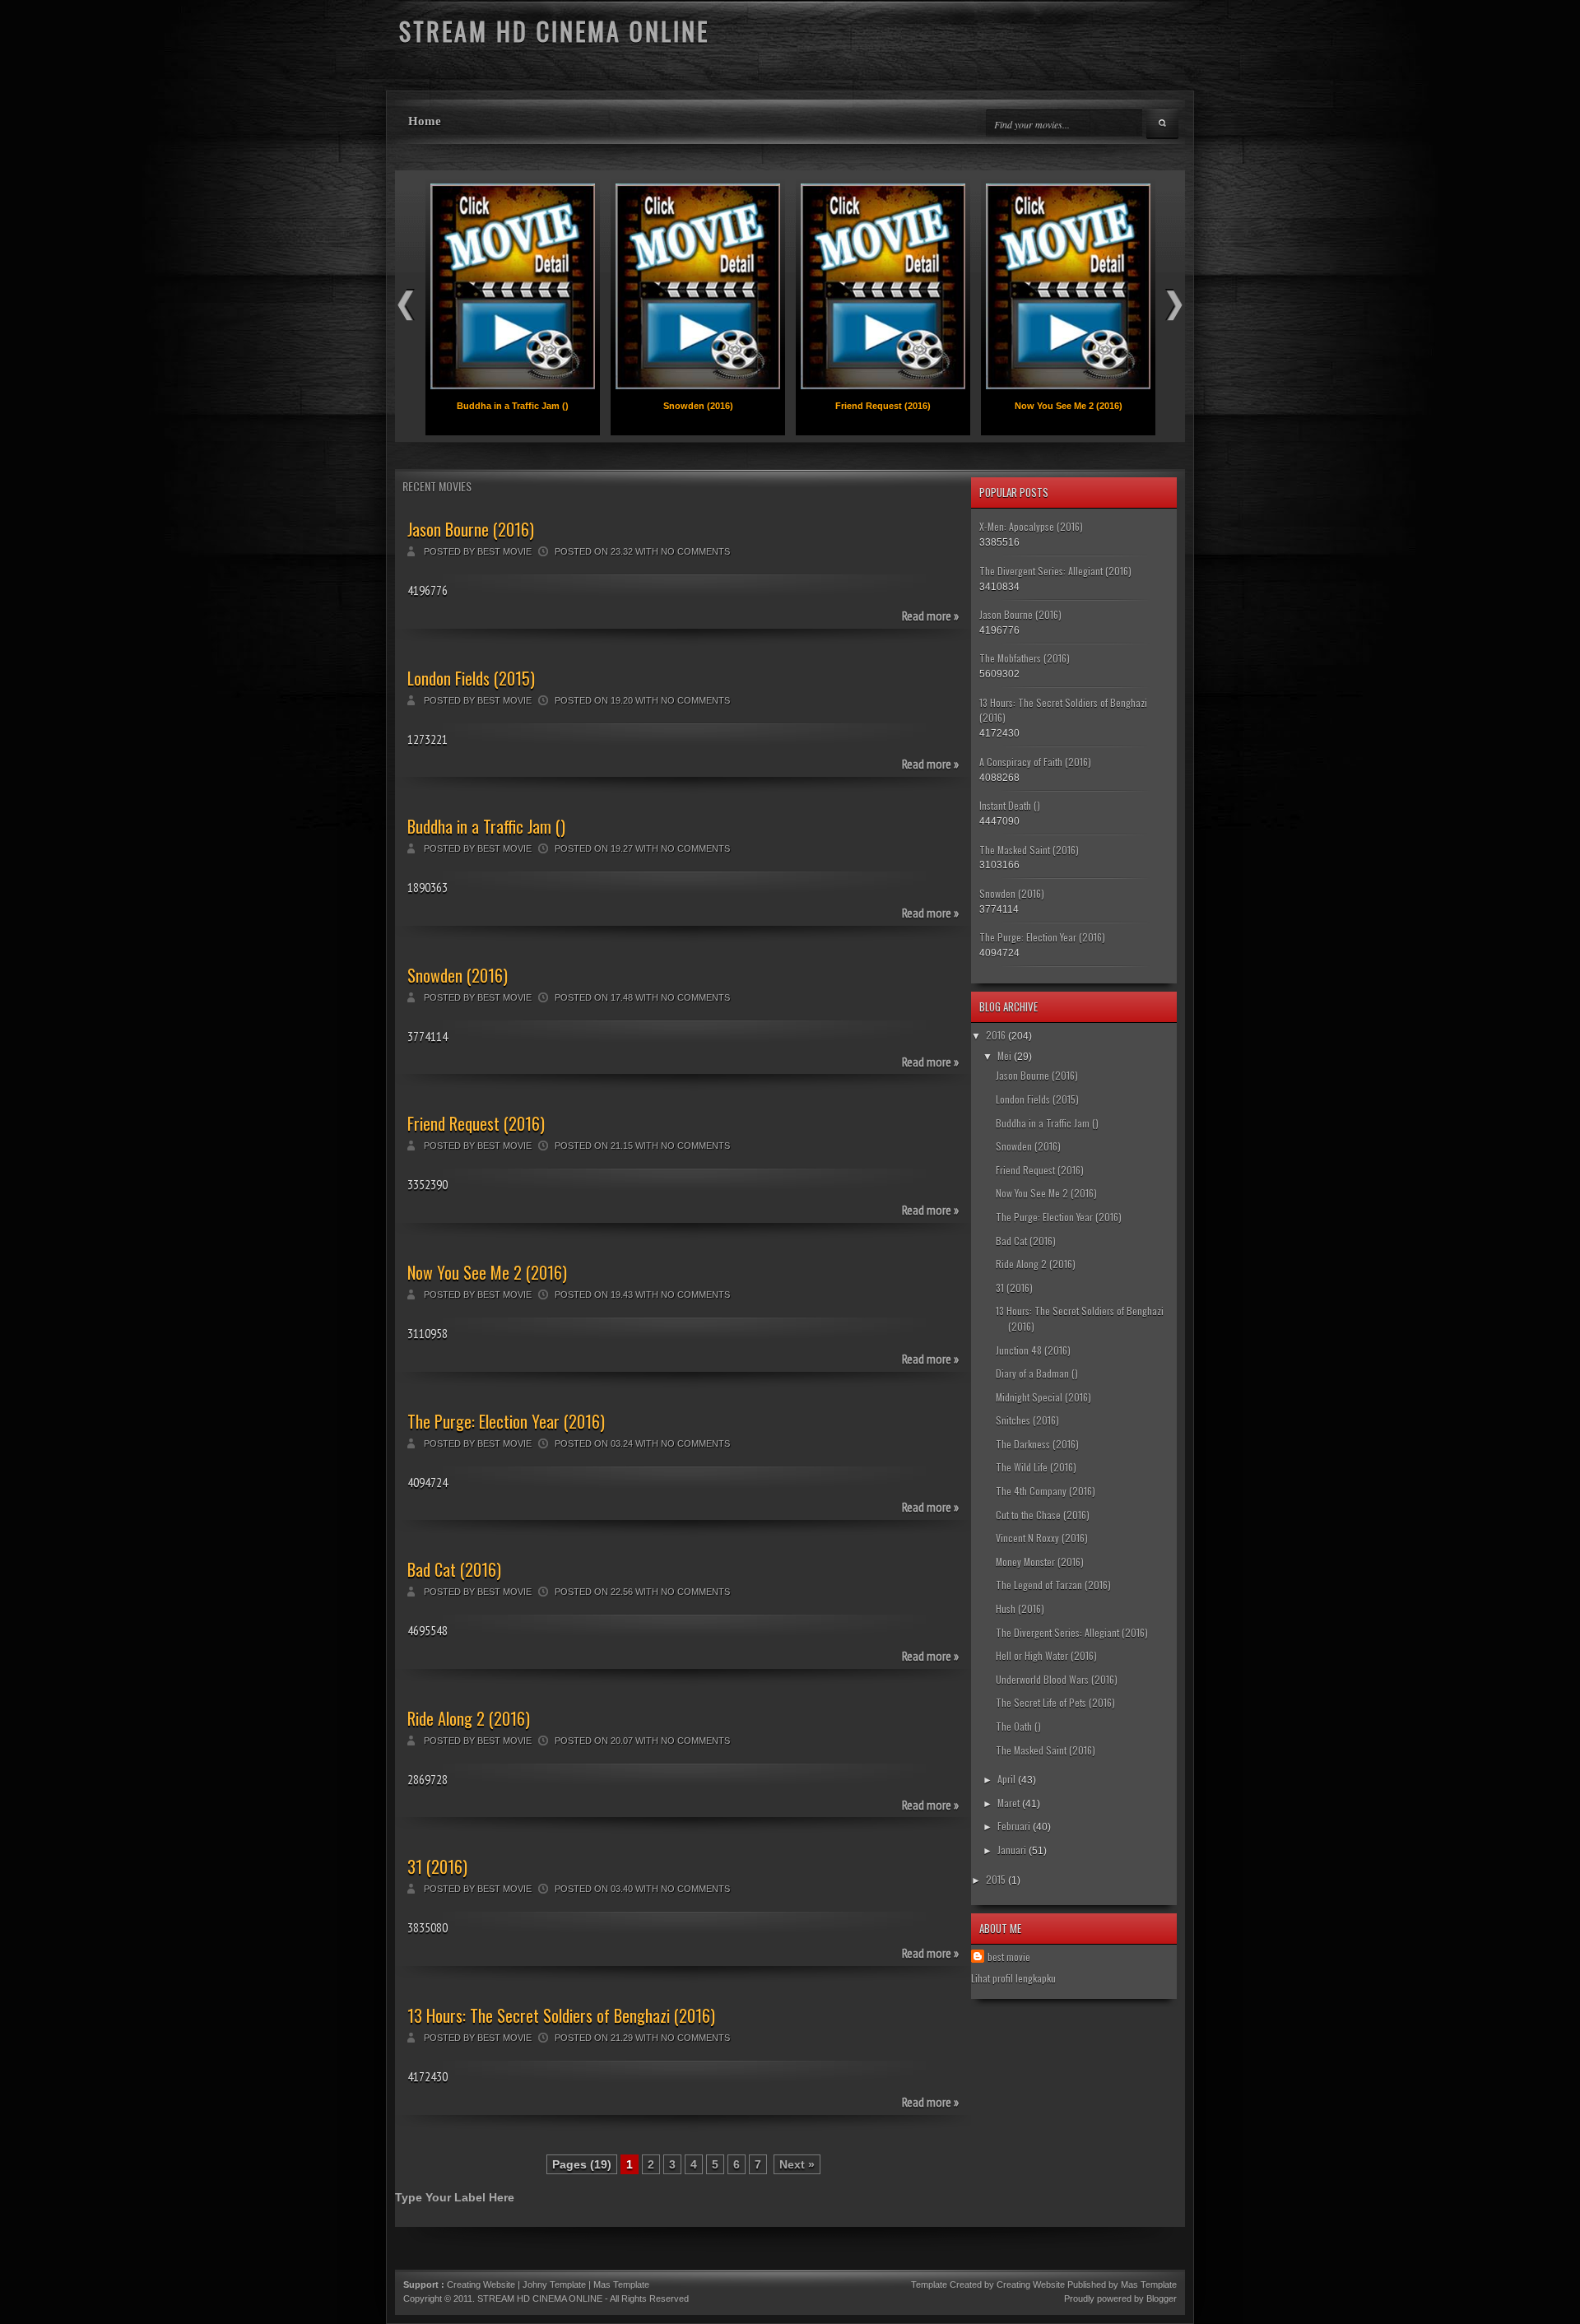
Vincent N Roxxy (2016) (1042, 1538)
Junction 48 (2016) (1033, 1350)
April (1006, 1779)
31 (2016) (437, 1866)
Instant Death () (1010, 805)
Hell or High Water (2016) (1046, 1655)
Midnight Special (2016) (1043, 1397)
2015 (996, 1879)
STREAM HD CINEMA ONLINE (540, 2298)
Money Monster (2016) (1040, 1562)
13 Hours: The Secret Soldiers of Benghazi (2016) (561, 2015)
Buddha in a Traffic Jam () (513, 406)
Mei (1004, 1055)
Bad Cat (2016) (454, 1569)
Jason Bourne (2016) (471, 529)
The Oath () (1018, 1726)
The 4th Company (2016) (1046, 1491)
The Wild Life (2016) (1036, 1467)
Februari (1014, 1826)
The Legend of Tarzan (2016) (1053, 1585)
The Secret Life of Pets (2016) (1055, 1702)
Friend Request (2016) (883, 406)
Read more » (930, 616)
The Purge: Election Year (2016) (506, 1421)
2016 (996, 1035)
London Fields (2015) (471, 678)
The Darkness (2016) (1037, 1444)
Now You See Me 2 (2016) (1069, 406)
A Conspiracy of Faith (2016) (1035, 762)
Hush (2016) (1020, 1608)
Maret (1008, 1803)
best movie (1009, 1957)
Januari (1012, 1850)
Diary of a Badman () (1037, 1373)
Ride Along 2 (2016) (469, 1718)
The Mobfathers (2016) (1025, 658)
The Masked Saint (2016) (1029, 850)
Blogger (1162, 2298)
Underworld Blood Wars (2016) (1057, 1679)
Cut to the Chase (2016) (1043, 1515)
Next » (797, 2164)
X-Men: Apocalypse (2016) (1031, 526)
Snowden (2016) (698, 406)
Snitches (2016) (1027, 1420)
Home (425, 121)
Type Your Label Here (455, 2197)
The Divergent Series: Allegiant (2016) (1055, 571)
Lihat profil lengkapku (1013, 1978)
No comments (695, 551)
